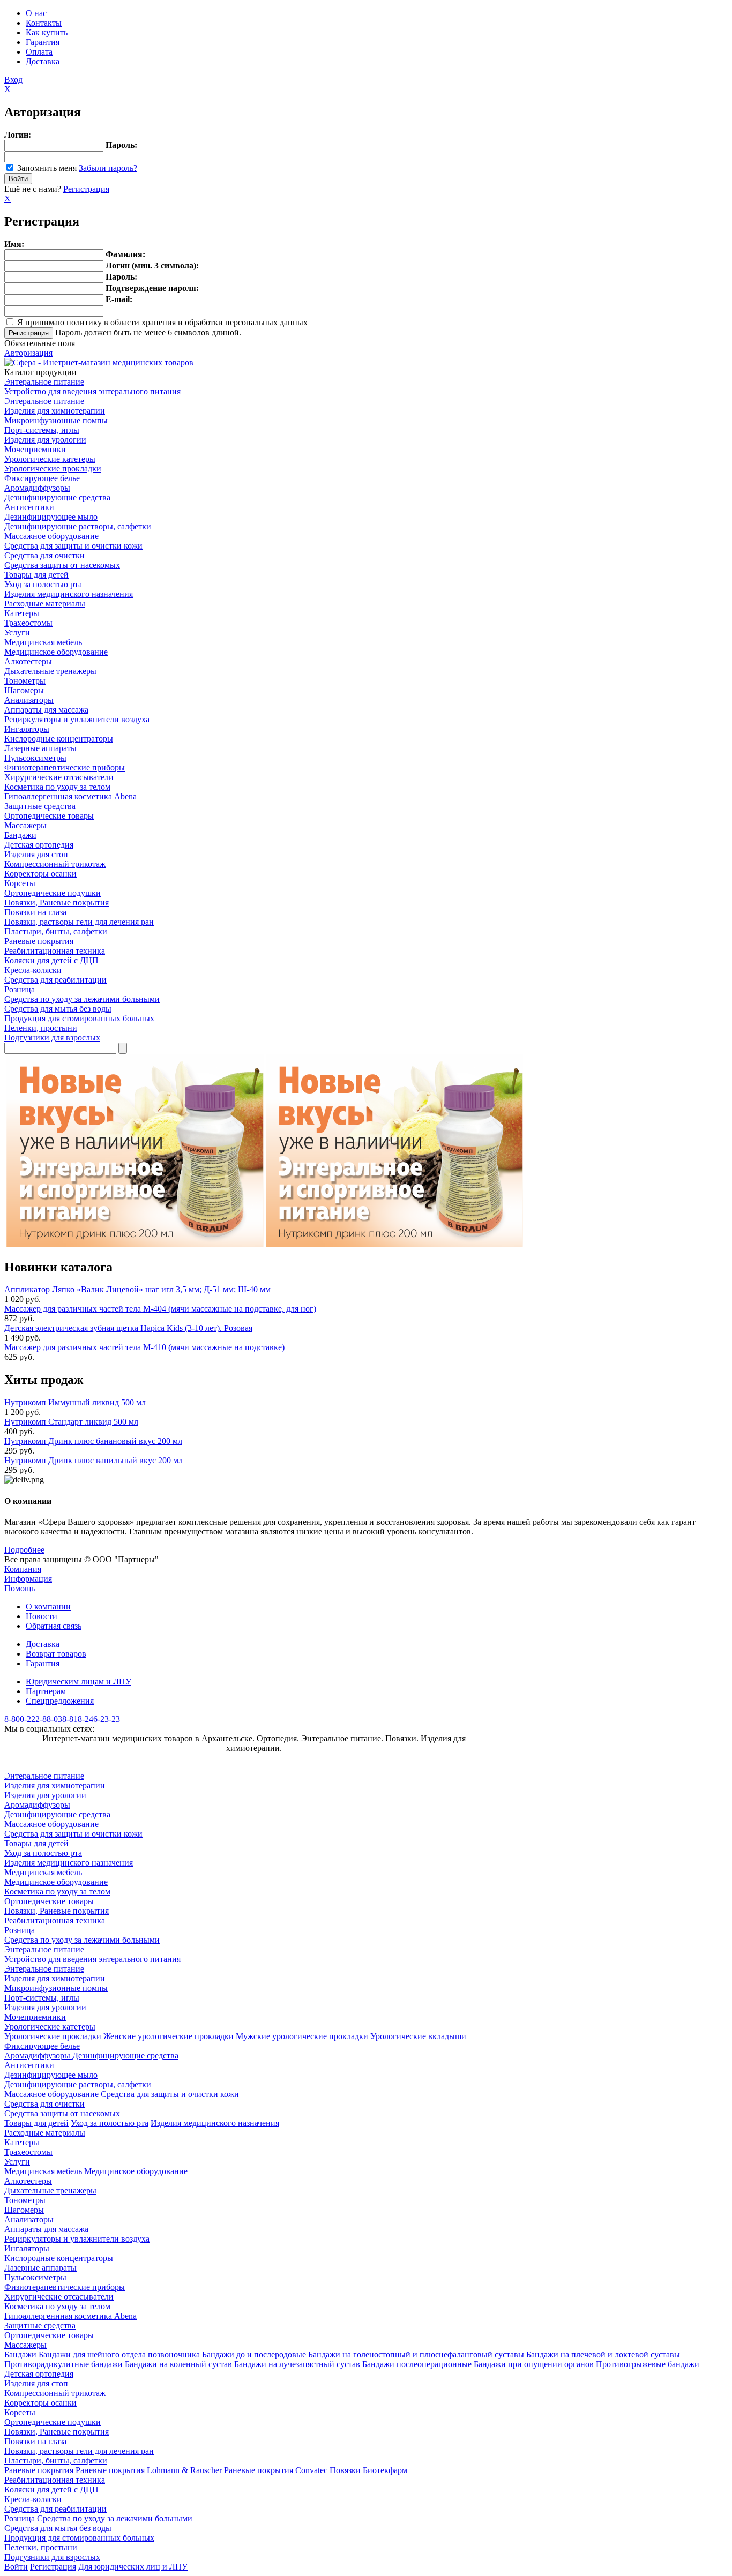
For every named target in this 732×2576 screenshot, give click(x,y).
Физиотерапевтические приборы (65, 767)
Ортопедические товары (49, 816)
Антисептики (29, 507)
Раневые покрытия (39, 941)
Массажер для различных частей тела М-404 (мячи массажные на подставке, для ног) (160, 1309)
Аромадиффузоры (37, 488)
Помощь (20, 1588)
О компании (48, 1607)
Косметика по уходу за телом (57, 787)
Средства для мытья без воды (58, 1009)
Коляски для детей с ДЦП (51, 960)
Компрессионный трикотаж (55, 864)
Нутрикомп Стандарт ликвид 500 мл (71, 1422)
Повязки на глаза (35, 912)
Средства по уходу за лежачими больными (82, 999)
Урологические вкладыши (418, 2036)
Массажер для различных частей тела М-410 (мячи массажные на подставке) (144, 1347)
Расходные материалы (45, 604)
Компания (23, 1569)
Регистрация (86, 189)
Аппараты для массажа (46, 710)
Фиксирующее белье (42, 478)
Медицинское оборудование (56, 652)
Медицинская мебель (43, 642)
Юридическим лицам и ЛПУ (79, 1682)
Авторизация (28, 353)
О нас (36, 13)
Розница (20, 989)
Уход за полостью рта (43, 584)
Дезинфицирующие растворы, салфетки (78, 526)
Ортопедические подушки (53, 893)
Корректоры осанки (40, 874)
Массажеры (25, 825)
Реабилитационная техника (55, 951)
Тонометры (25, 681)
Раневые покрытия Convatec (276, 2470)
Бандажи (20, 835)
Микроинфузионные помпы (56, 420)
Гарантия (43, 42)
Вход (13, 80)
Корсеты (20, 883)
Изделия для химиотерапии (55, 411)
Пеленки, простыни (41, 1028)
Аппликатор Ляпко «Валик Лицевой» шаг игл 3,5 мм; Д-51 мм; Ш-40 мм (137, 1289)
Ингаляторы (27, 729)
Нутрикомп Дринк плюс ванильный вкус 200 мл (94, 1460)
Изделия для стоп (36, 854)
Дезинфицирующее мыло (51, 517)
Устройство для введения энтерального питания (92, 391)
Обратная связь (54, 1626)
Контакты (44, 23)
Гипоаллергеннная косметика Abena (70, 796)
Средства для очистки (44, 555)
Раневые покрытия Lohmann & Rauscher (149, 2470)
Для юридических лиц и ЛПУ (133, 2567)
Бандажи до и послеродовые (255, 2354)
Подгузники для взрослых (52, 1038)
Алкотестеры (28, 661)
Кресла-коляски (33, 970)
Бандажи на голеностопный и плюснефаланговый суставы (416, 2354)
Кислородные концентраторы (59, 739)
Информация (28, 1579)
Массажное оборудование (51, 536)
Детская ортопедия (39, 845)
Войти (16, 2567)
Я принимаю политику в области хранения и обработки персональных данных (162, 322)
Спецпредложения (60, 1701)
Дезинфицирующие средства (57, 497)
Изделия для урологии (45, 440)
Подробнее (24, 1550)
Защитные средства (40, 806)
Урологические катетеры (50, 459)
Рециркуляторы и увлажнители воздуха (77, 719)
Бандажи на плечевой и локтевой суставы (603, 2354)
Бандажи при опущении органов (534, 2364)
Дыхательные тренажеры (50, 671)
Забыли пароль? (108, 168)
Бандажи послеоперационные (417, 2364)
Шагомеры (24, 690)
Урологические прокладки (53, 469)
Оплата (39, 52)
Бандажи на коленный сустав (178, 2364)
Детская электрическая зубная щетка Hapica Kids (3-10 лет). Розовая (128, 1328)
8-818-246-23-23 (91, 1719)
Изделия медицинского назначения (69, 594)
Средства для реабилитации (55, 980)
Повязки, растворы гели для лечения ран (79, 922)
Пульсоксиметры (35, 758)
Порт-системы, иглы (42, 430)
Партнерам (46, 1691)
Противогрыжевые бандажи (648, 2364)
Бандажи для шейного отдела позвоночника (119, 2354)
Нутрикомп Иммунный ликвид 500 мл (75, 1402)
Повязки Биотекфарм (368, 2470)
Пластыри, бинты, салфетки (56, 931)
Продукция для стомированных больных (79, 1018)
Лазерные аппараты (40, 748)
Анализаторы (29, 700)
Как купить (47, 32)
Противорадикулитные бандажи (64, 2364)
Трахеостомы (28, 623)
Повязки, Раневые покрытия (57, 903)
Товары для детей (36, 575)
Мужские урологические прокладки (302, 2036)
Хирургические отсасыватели (59, 777)
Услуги (17, 632)
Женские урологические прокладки (169, 2036)
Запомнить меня (47, 168)
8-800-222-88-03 (33, 1719)
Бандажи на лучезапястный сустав (297, 2364)
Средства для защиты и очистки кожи (73, 546)
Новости (42, 1616)
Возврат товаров (56, 1654)
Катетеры (22, 613)
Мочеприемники (35, 449)
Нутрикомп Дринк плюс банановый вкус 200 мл (93, 1441)
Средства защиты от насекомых (62, 565)
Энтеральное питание (44, 382)
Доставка (43, 61)
